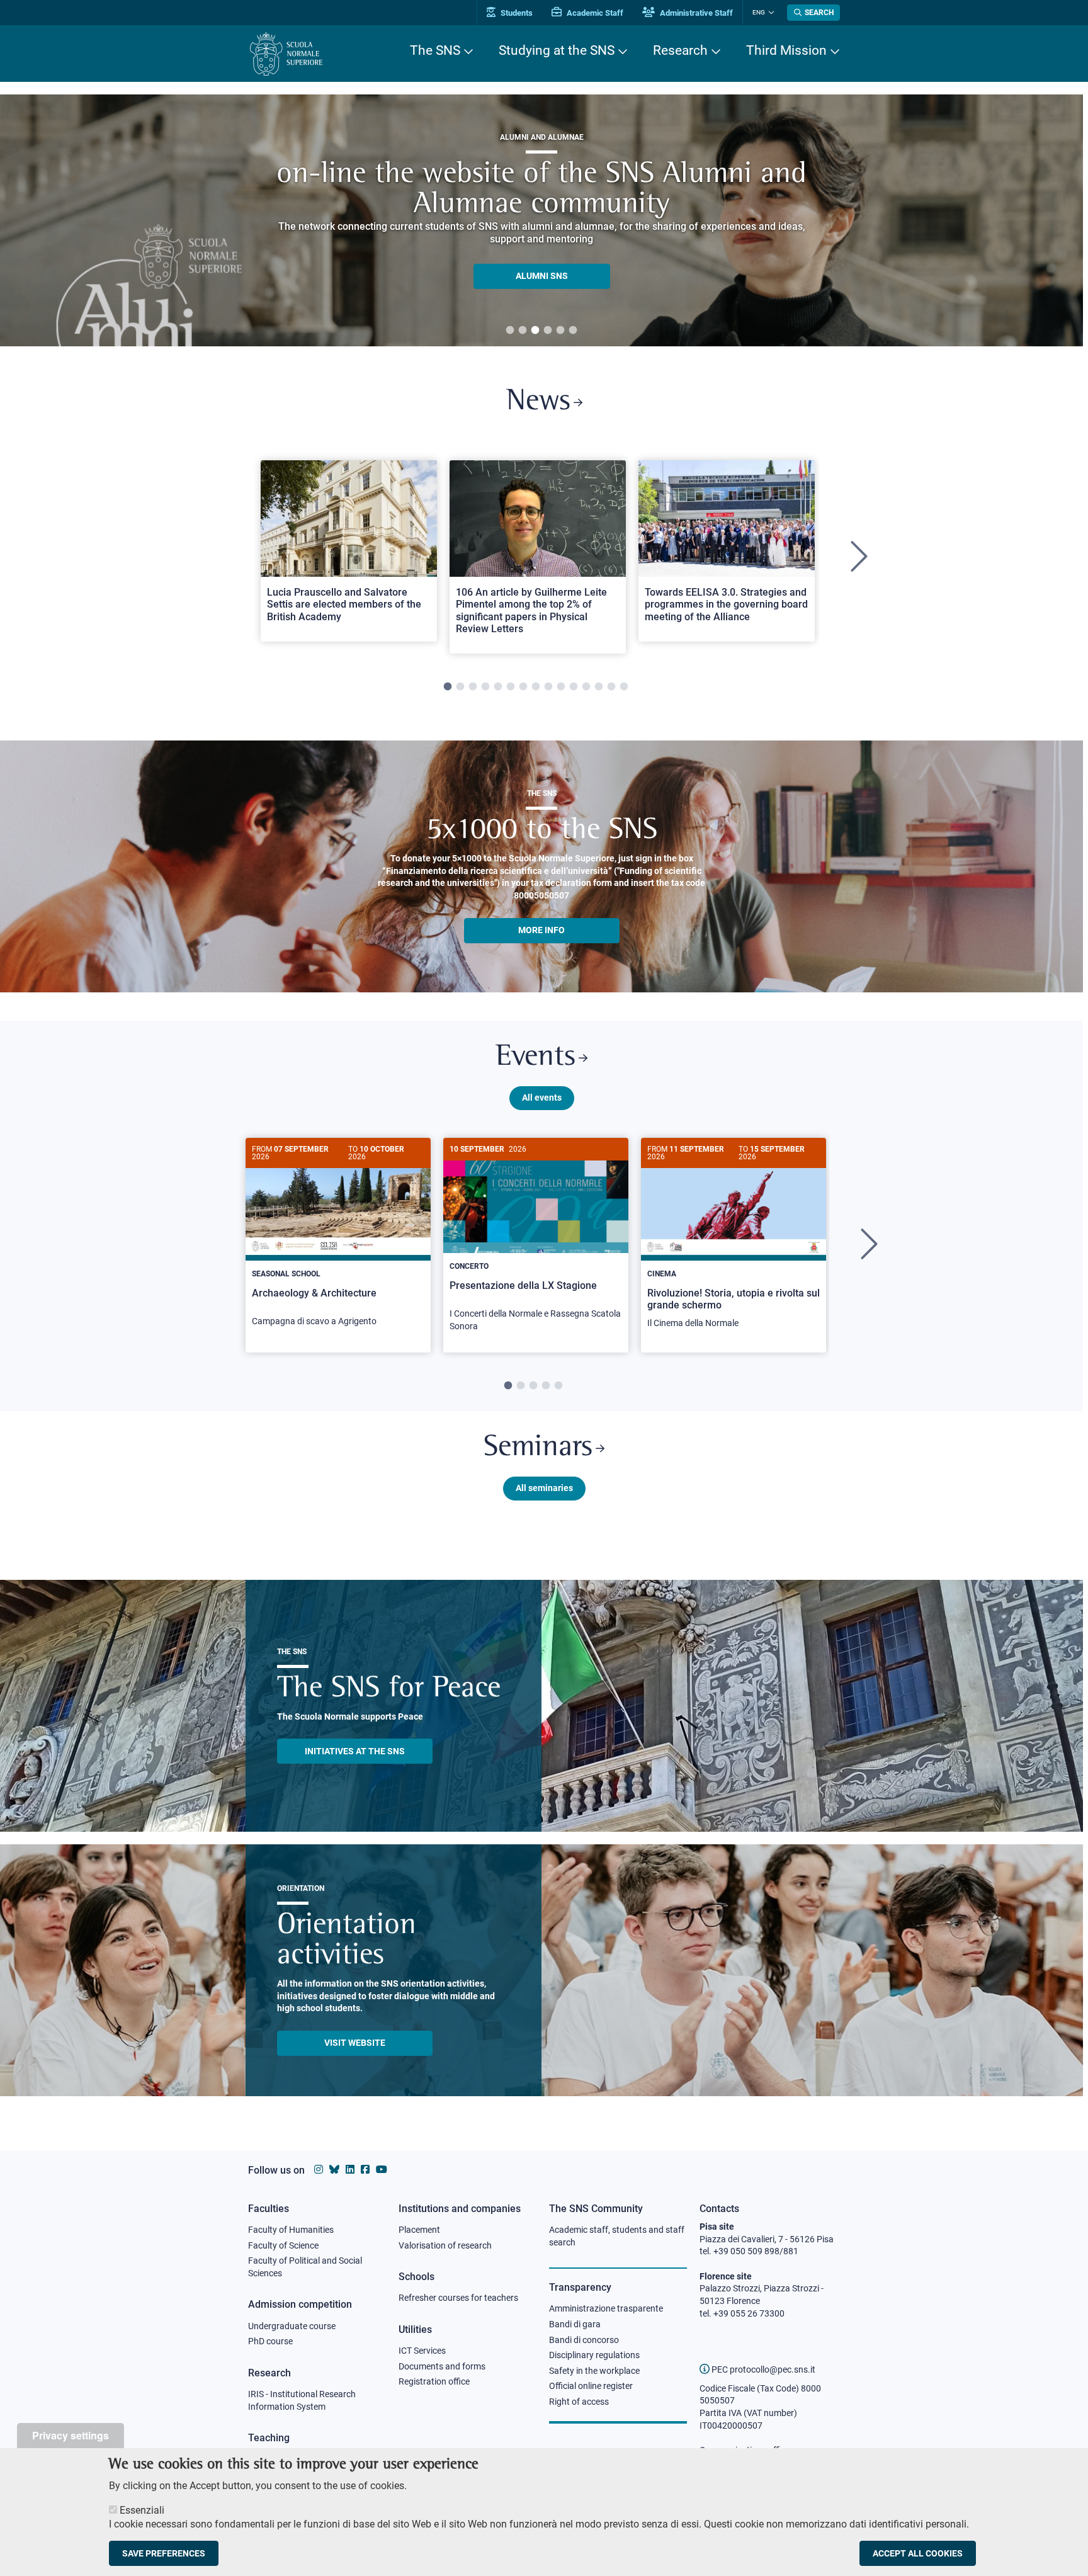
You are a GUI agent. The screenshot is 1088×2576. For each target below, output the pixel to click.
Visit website (355, 2043)
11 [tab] (574, 687)
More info (541, 930)
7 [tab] (523, 687)
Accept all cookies (918, 2553)
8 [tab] (536, 687)
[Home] (286, 54)
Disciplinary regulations (594, 2355)
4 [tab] (548, 331)
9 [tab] (548, 687)
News (538, 402)
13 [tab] (599, 687)
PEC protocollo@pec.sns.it (762, 2369)
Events (535, 1058)
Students (516, 13)
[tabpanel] (349, 557)
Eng (759, 12)
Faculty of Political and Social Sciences (305, 2267)
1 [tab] (510, 331)
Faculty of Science (283, 2245)
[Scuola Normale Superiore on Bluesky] (334, 2170)
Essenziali (142, 2510)
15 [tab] (624, 687)
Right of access (579, 2402)
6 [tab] (573, 331)
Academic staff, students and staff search (617, 2236)
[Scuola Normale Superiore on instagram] (319, 2170)
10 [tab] (561, 687)
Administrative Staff (695, 13)
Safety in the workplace (594, 2371)
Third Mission (786, 50)
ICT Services (422, 2351)
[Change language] (770, 13)
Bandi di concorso (584, 2340)
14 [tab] (611, 687)
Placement (419, 2230)
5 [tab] (560, 331)
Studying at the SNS (557, 50)
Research (680, 50)
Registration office (434, 2381)
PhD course (270, 2341)
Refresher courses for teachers (458, 2298)
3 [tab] (535, 331)
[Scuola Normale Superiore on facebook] (365, 2170)
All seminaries (544, 1488)
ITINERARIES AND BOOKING (542, 279)
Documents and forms (442, 2366)
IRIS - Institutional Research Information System (302, 2400)
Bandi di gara (575, 2324)
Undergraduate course (292, 2326)
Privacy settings (71, 2435)
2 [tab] (523, 331)
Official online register (591, 2386)
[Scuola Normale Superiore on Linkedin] (350, 2170)
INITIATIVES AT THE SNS (355, 1751)
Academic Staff (594, 13)
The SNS (435, 50)
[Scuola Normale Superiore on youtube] (382, 2170)
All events (542, 1098)
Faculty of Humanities (291, 2230)
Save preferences (164, 2553)
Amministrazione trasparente (606, 2308)
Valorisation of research (445, 2245)
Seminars (538, 1448)
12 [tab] (586, 687)
